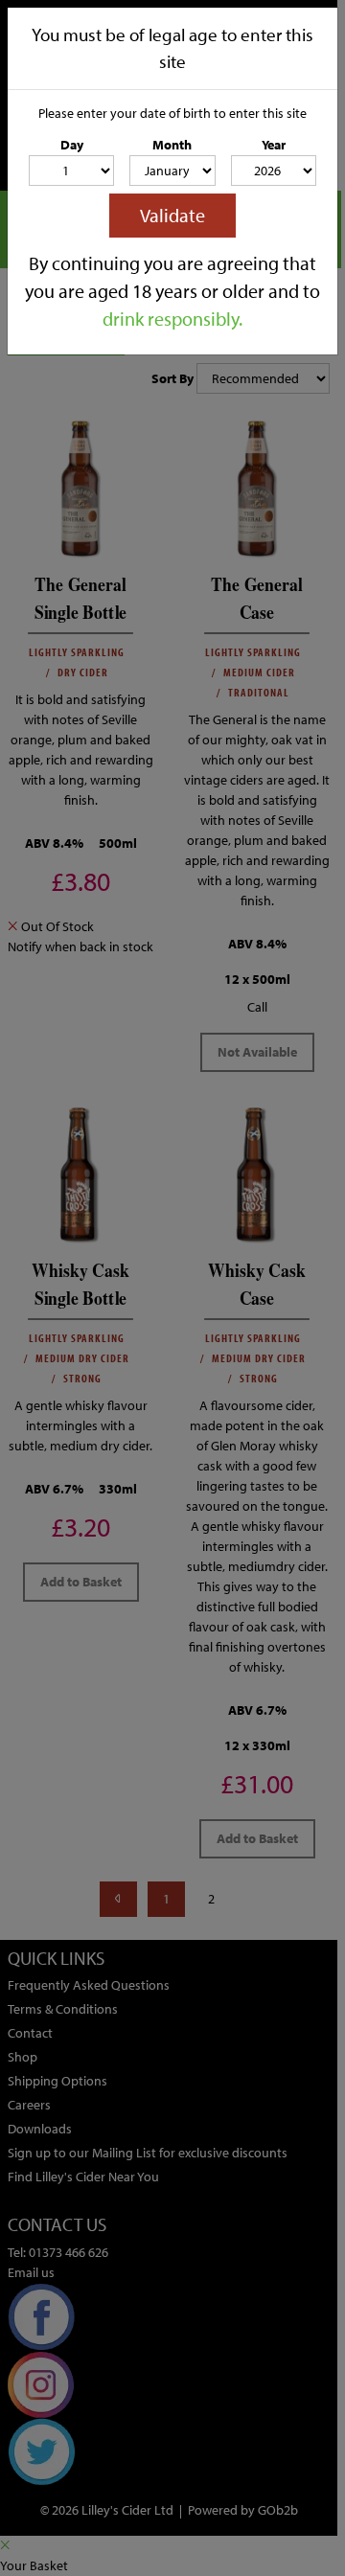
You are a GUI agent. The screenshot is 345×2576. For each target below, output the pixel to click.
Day (72, 145)
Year (274, 145)
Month (172, 145)
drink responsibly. (172, 319)
